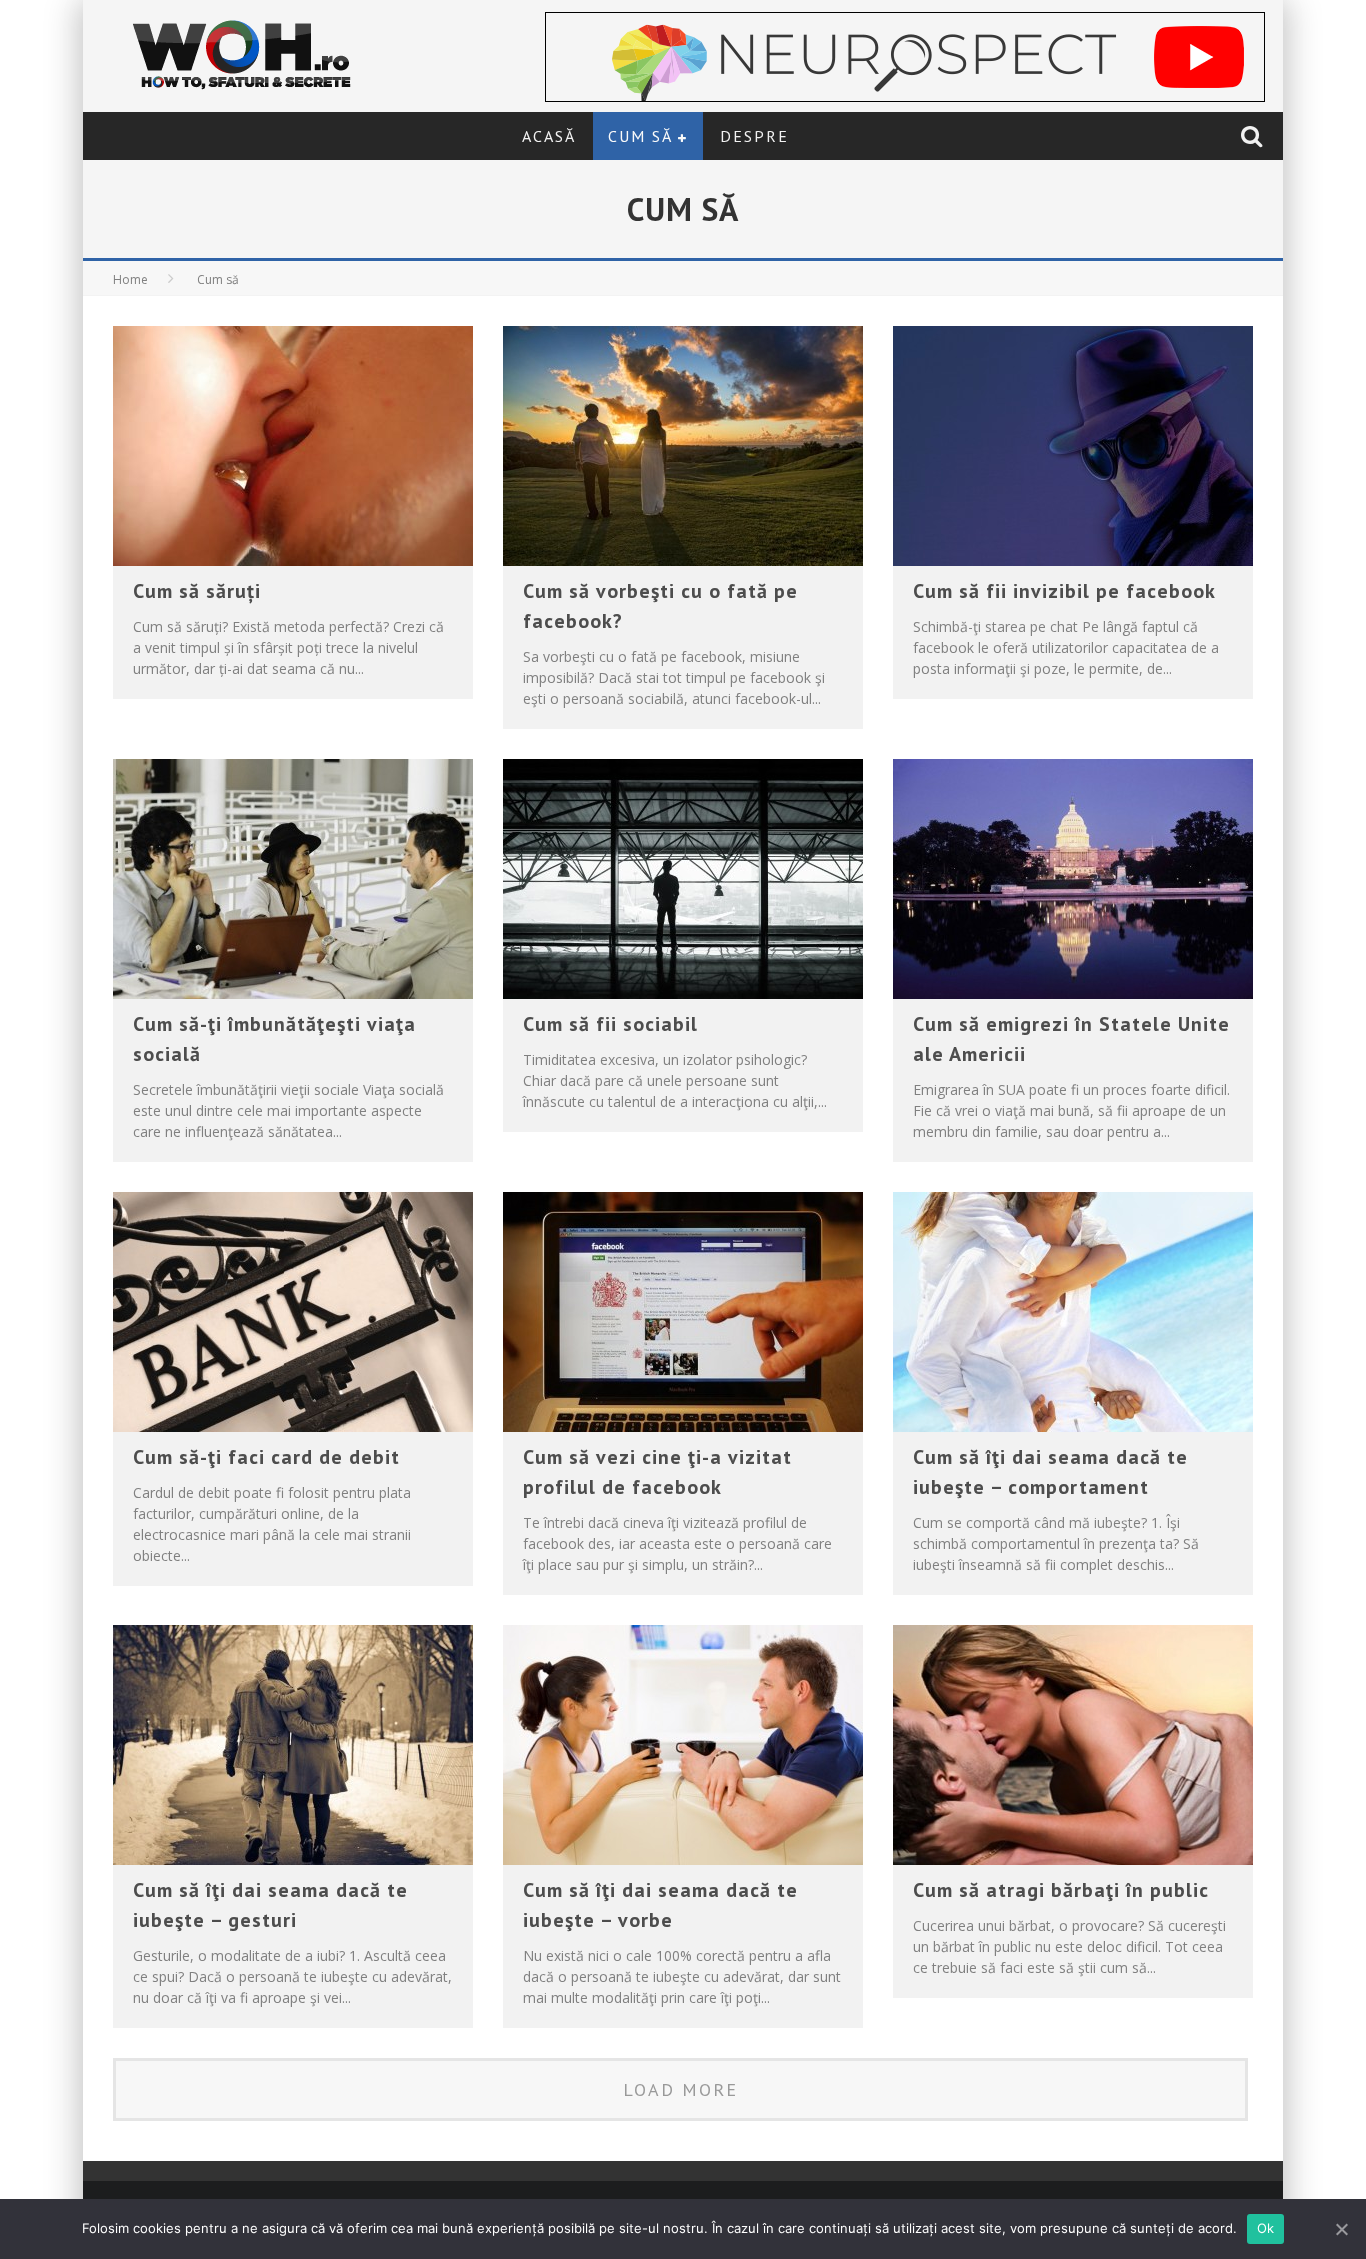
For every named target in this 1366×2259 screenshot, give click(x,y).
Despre (754, 136)
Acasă (549, 136)
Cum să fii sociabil (610, 1024)
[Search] (1254, 136)
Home (130, 279)
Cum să (640, 136)
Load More (680, 2089)
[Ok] (1341, 2229)
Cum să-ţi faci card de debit (266, 1457)
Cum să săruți (197, 591)
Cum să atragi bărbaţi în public (1061, 1890)
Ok (1266, 2228)
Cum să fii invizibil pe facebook (1064, 591)
